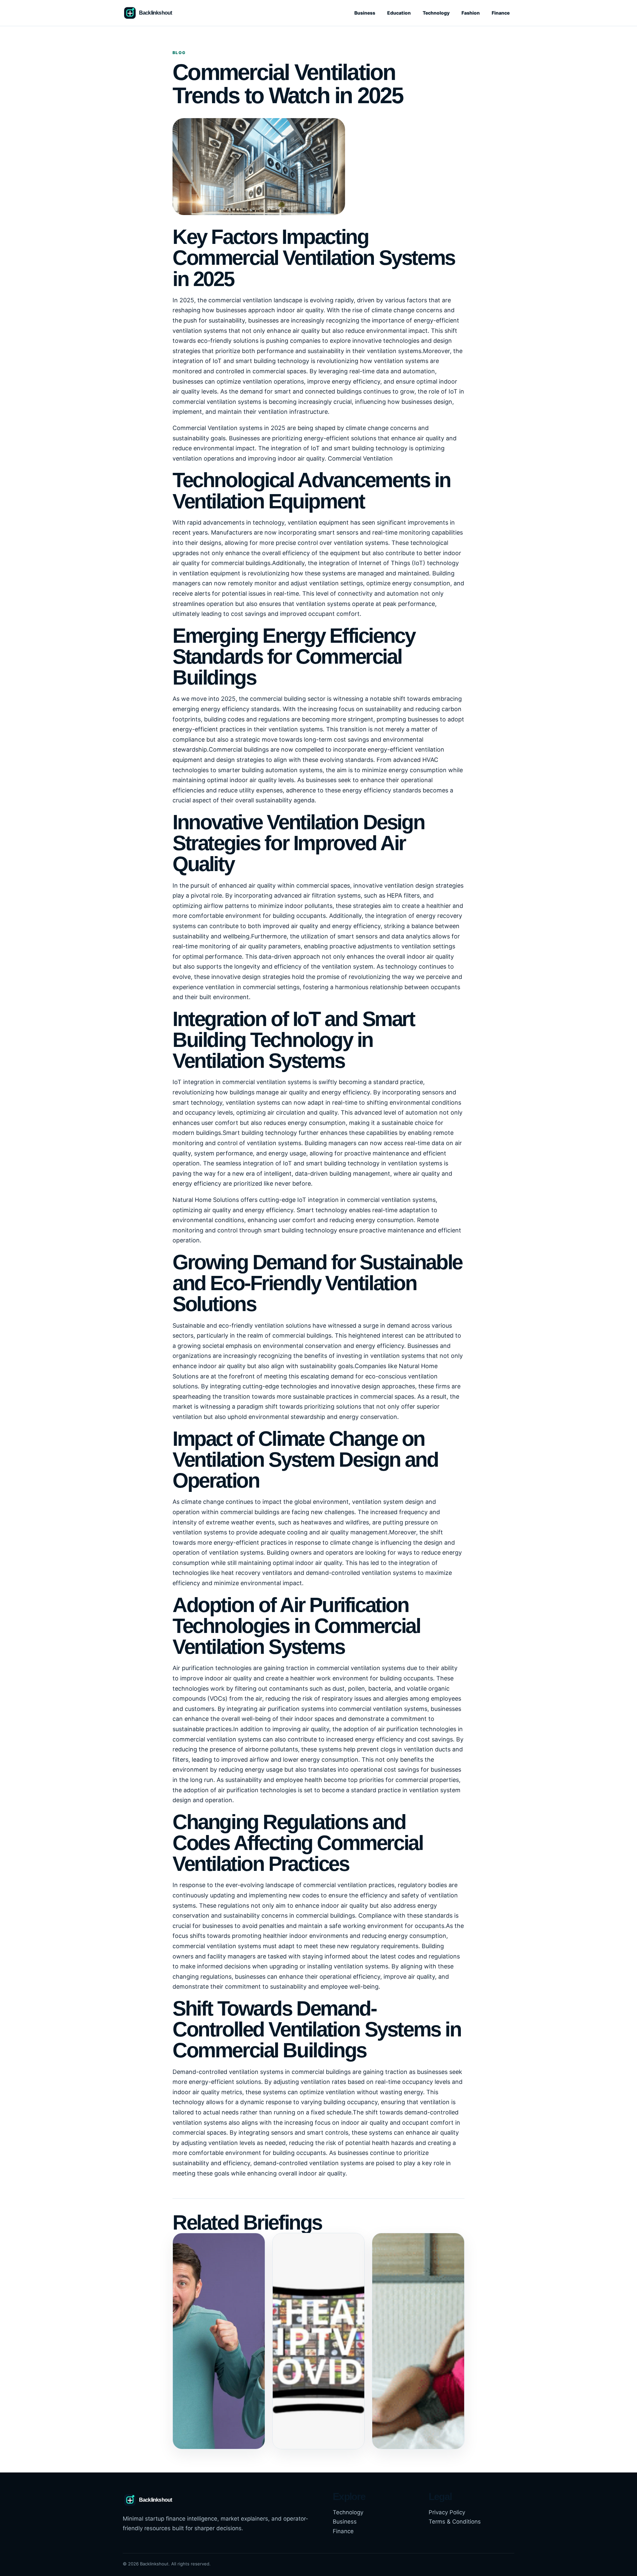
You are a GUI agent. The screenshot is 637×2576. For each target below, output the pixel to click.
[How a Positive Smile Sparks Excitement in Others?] (219, 2341)
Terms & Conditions (455, 2522)
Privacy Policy (447, 2512)
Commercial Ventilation (360, 458)
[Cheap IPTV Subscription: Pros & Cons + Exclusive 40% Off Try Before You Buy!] (319, 2341)
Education (399, 13)
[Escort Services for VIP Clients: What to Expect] (418, 2341)
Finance (501, 13)
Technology (436, 13)
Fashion (471, 13)
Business (365, 13)
